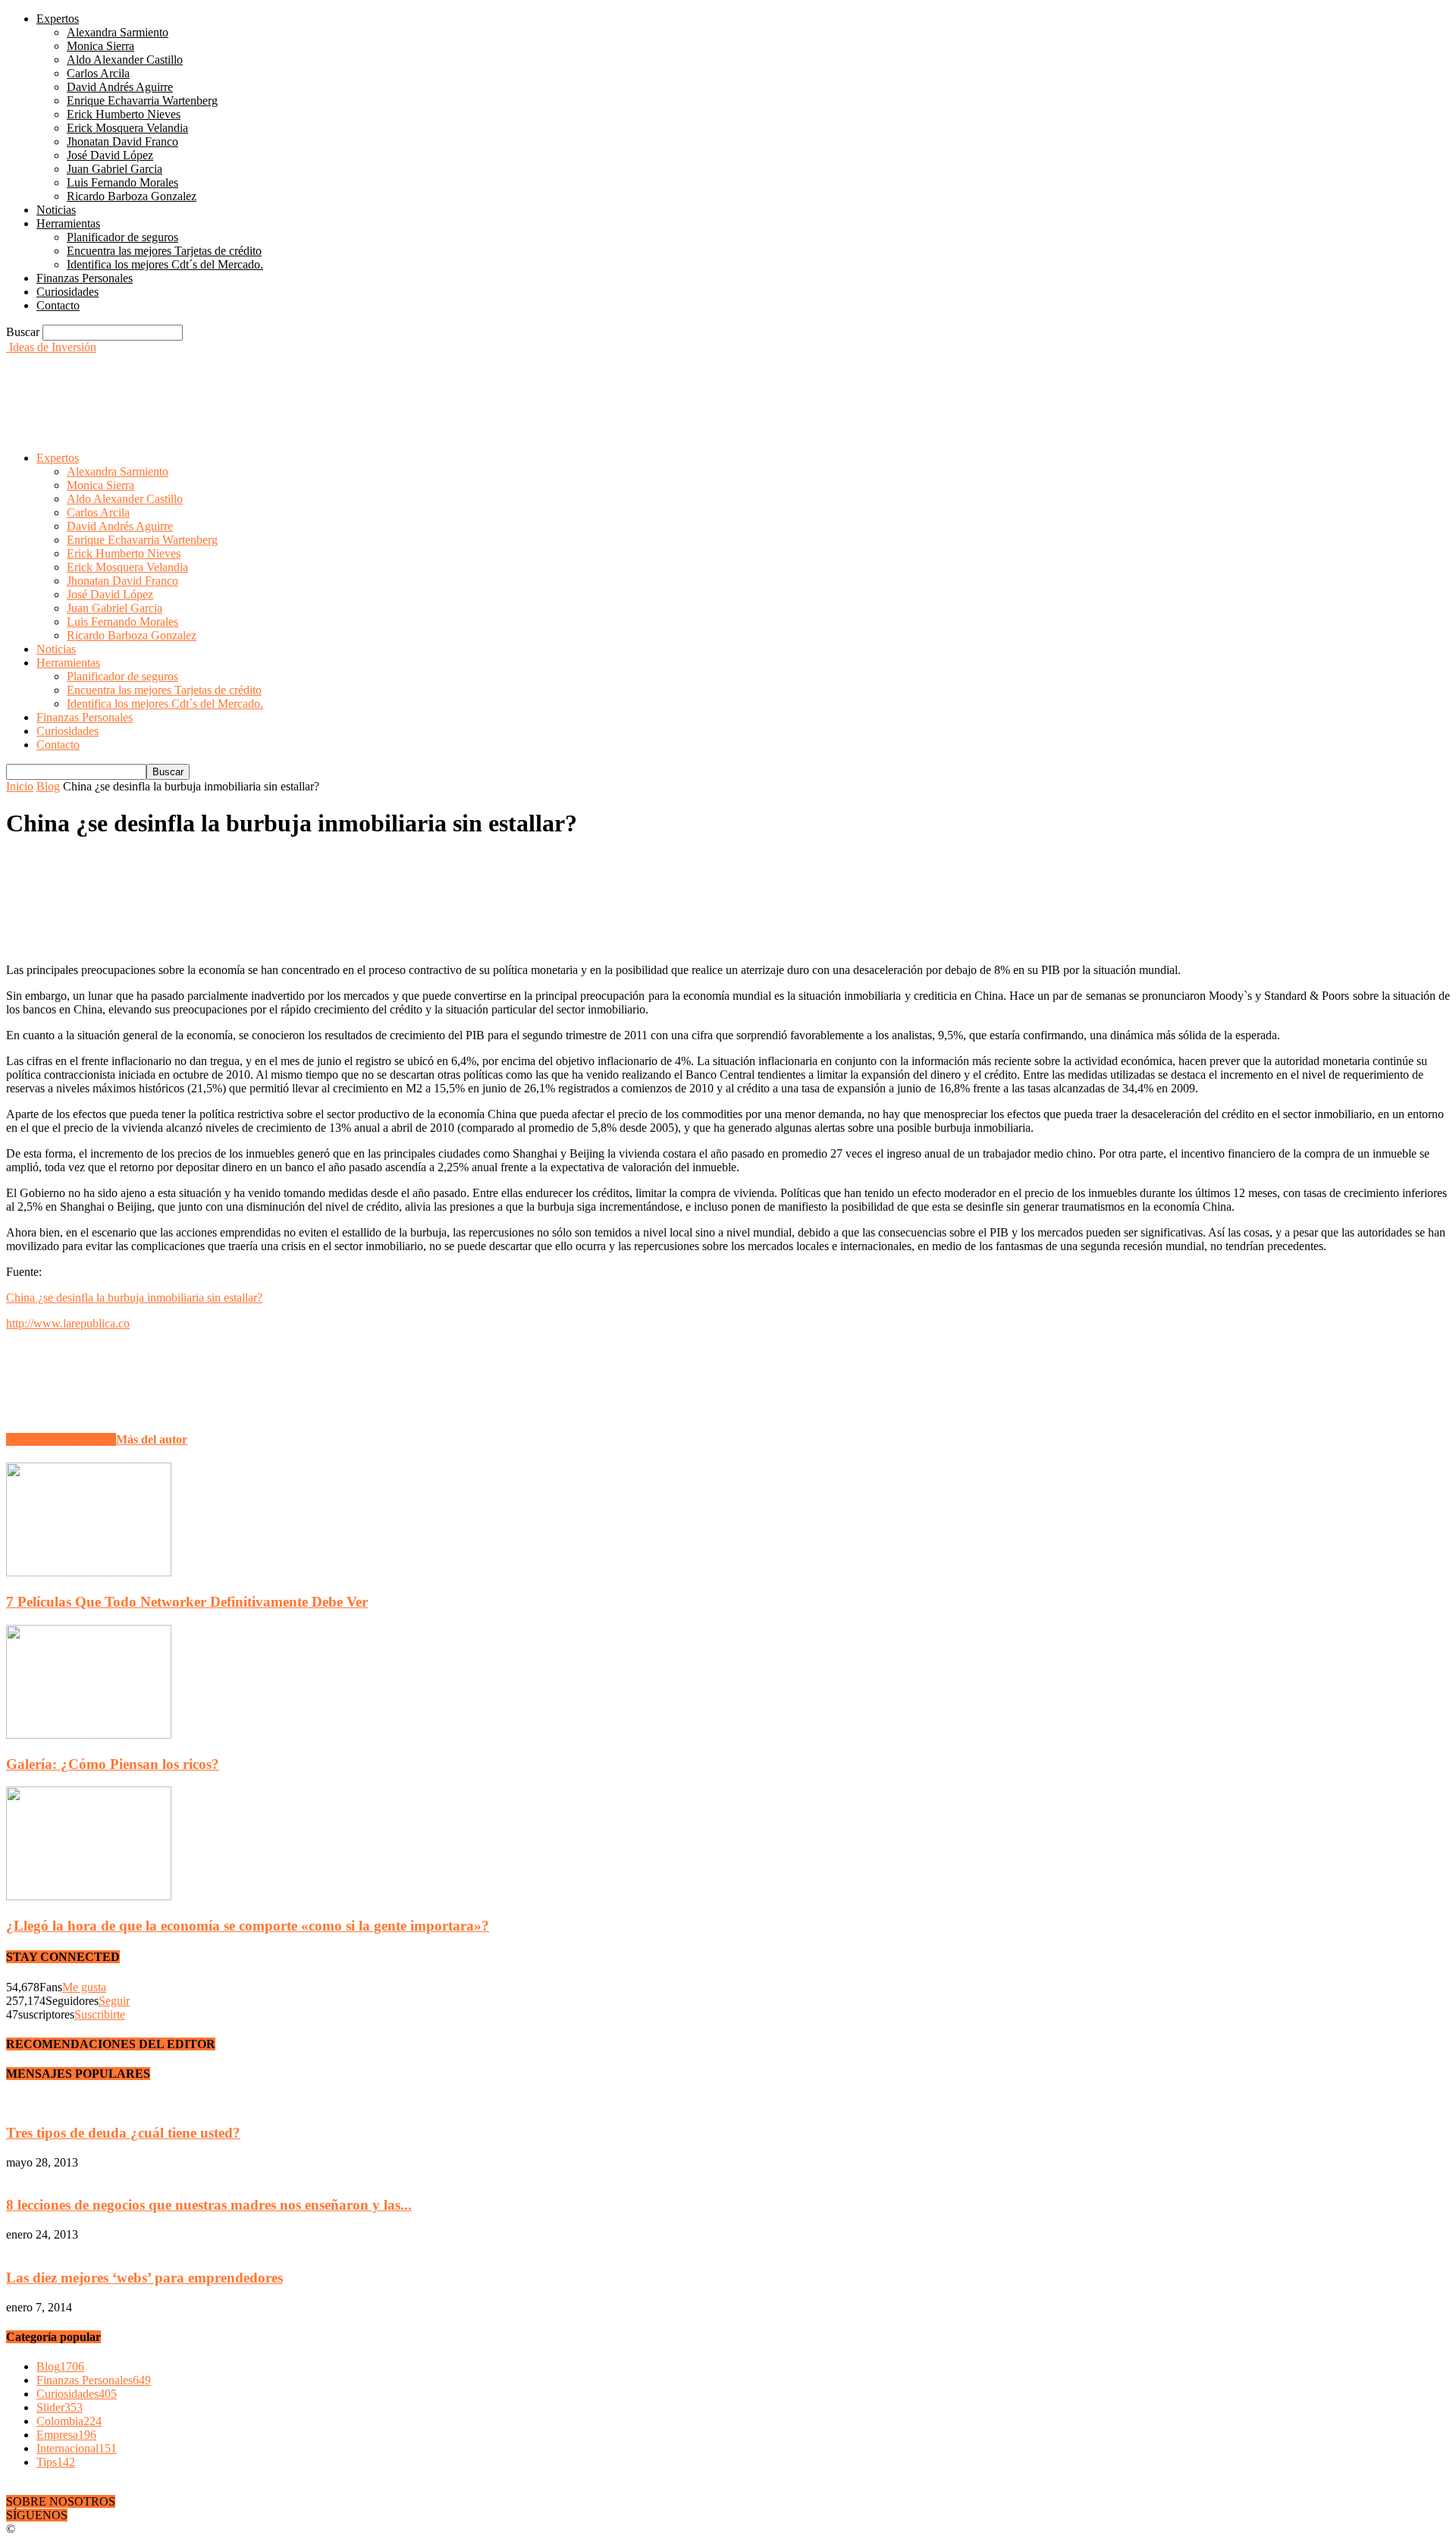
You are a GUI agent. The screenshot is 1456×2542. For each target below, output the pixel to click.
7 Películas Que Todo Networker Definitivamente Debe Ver (187, 1602)
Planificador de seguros (122, 237)
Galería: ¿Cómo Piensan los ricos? (113, 1764)
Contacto (58, 305)
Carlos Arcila (98, 73)
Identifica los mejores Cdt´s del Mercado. (165, 264)
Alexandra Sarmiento (118, 32)
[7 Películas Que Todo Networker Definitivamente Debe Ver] (89, 1572)
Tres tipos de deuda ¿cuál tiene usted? (123, 2133)
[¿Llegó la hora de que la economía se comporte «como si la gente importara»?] (89, 1896)
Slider (60, 2407)
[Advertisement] (282, 388)
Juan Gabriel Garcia (115, 169)
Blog (48, 786)
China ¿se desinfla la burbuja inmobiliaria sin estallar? (134, 1298)
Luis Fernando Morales (122, 182)
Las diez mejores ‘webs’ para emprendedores (144, 2278)
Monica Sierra (100, 46)
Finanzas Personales (85, 278)
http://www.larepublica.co (68, 1323)
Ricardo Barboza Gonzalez (132, 196)
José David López (110, 155)
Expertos (58, 19)
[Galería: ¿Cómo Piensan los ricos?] (89, 1734)
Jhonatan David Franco (122, 141)
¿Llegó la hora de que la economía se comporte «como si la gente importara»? (248, 1926)
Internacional (77, 2448)
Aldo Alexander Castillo (125, 60)
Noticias (56, 210)
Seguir (114, 2001)
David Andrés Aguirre (120, 87)
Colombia (69, 2421)
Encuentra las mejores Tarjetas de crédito (164, 251)
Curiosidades (67, 292)
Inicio (20, 786)
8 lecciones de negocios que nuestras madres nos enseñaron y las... (209, 2205)
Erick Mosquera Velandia (127, 128)
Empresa (66, 2435)
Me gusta (84, 1987)
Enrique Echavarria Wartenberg (142, 101)
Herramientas (68, 223)
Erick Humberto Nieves (124, 114)
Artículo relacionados (61, 1439)
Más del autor (152, 1439)
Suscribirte (100, 2014)
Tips (56, 2462)
